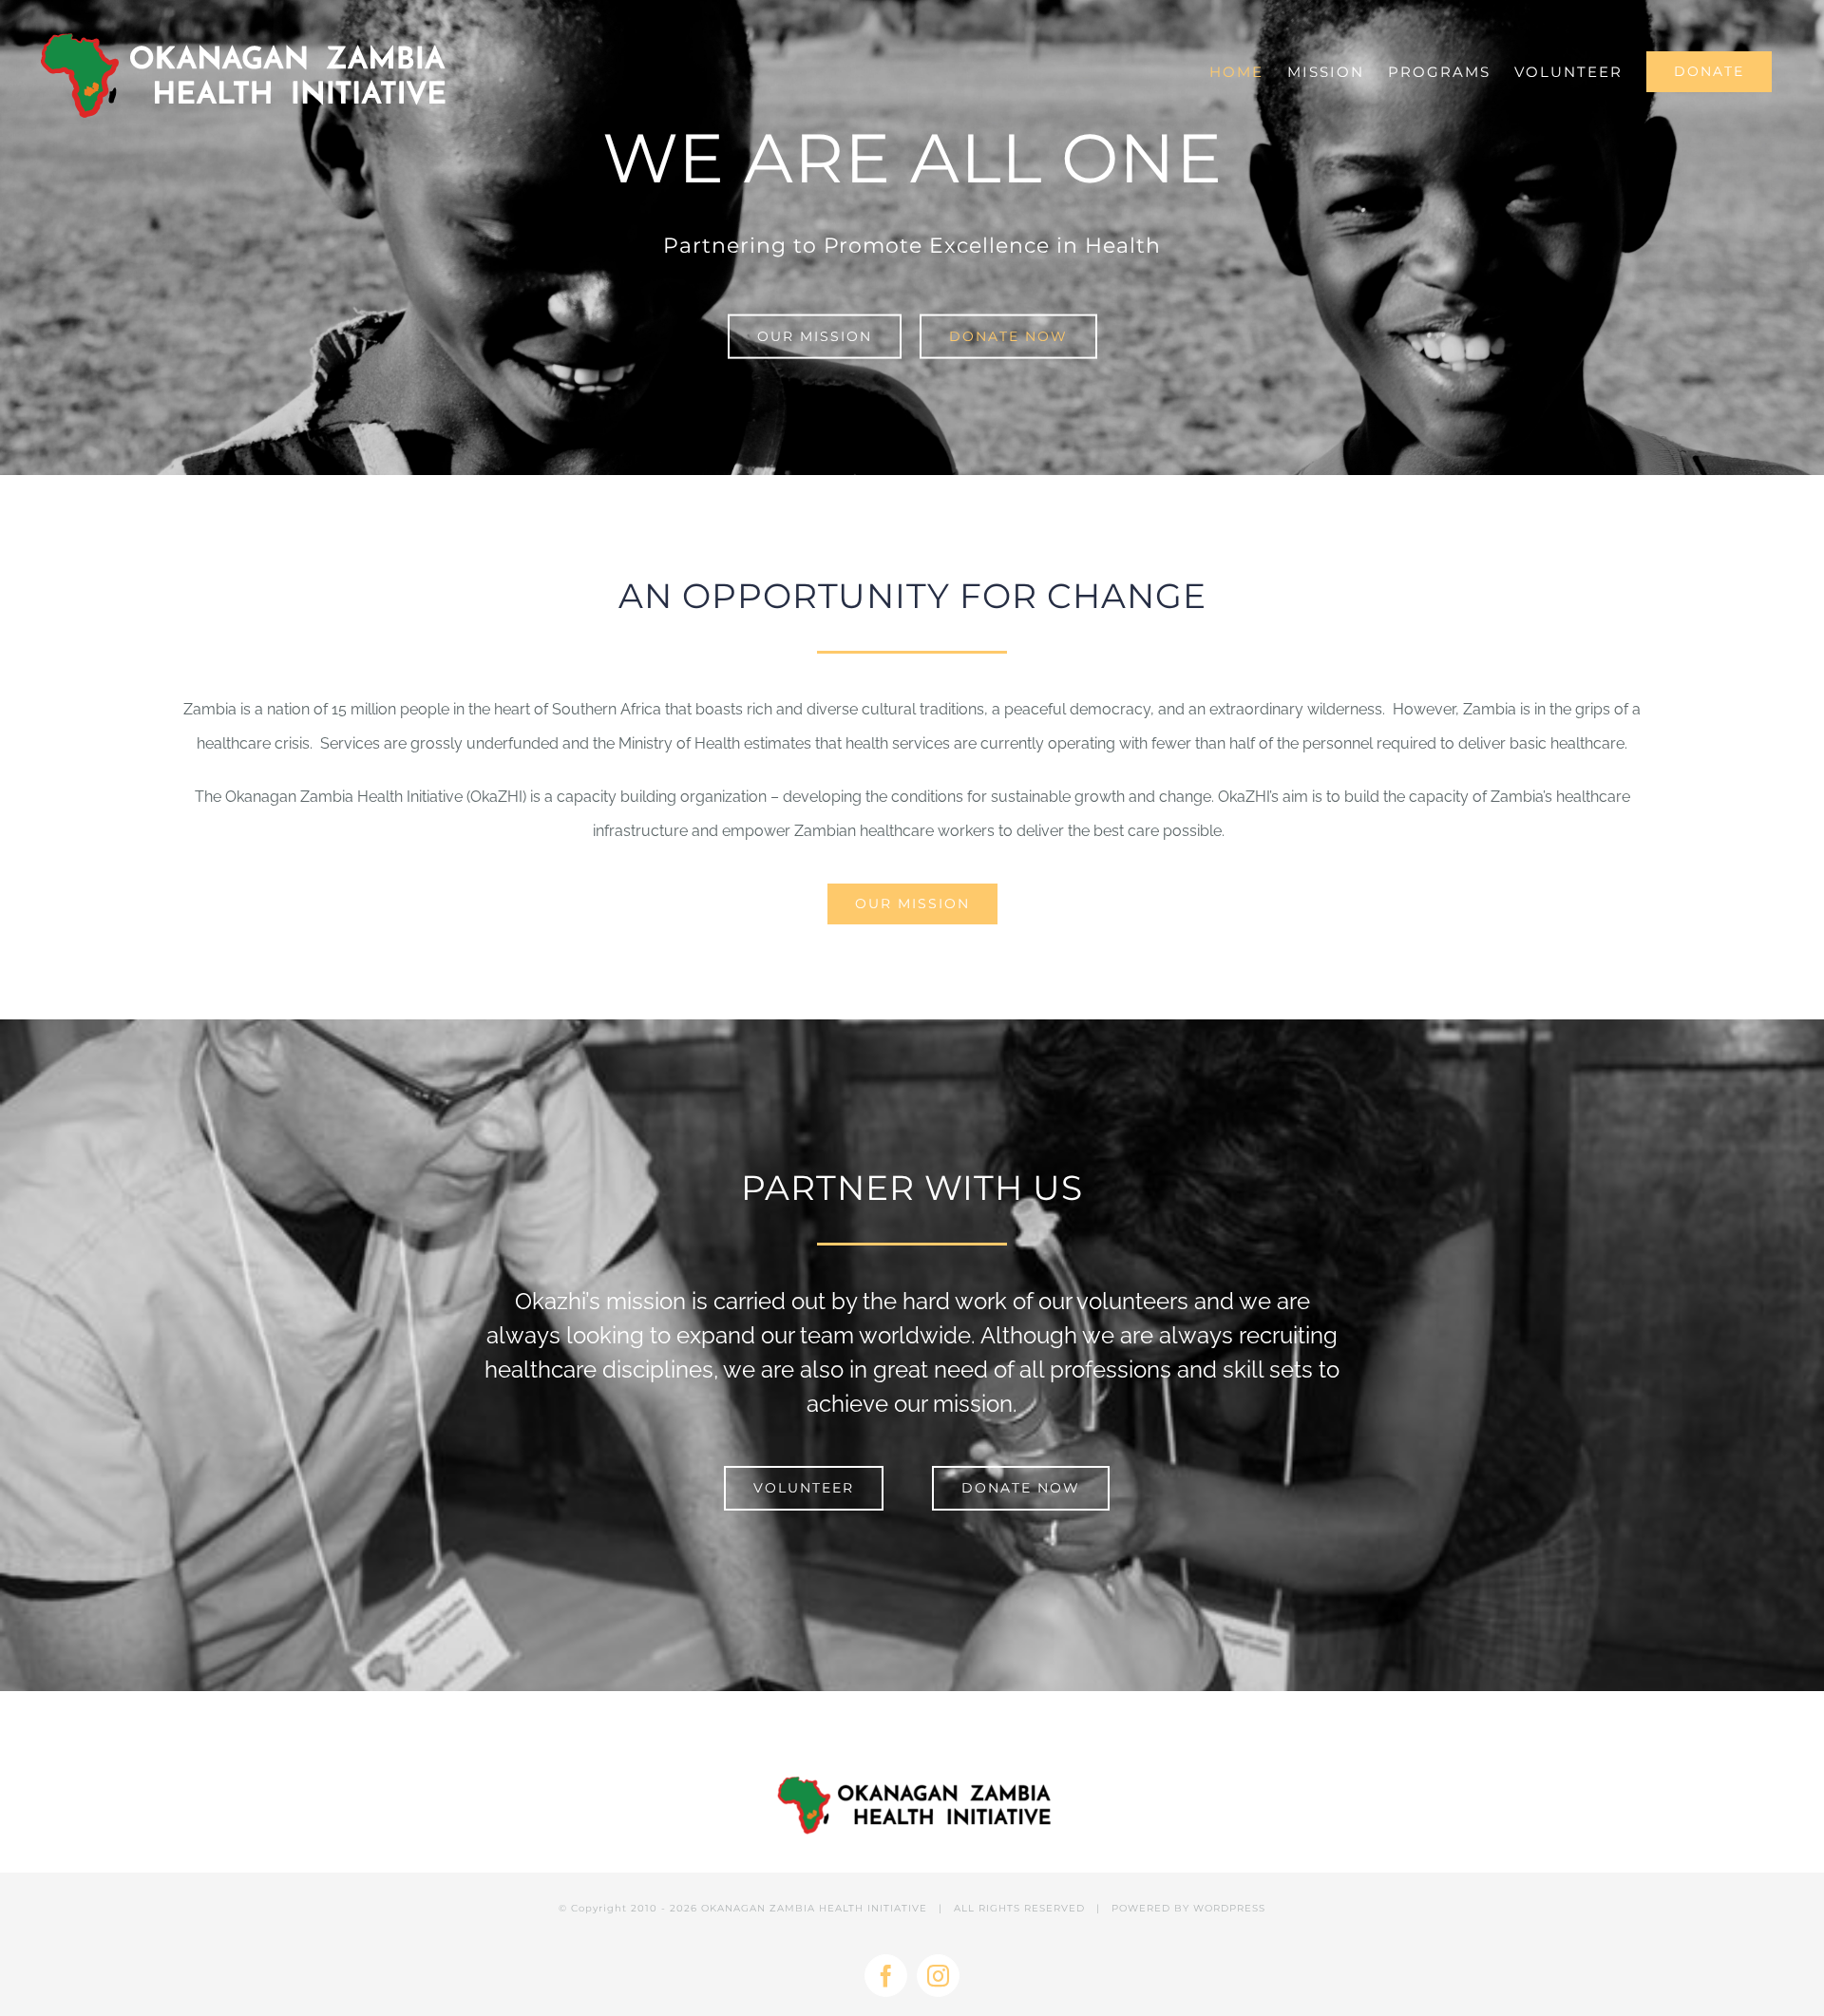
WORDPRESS (1229, 1908)
